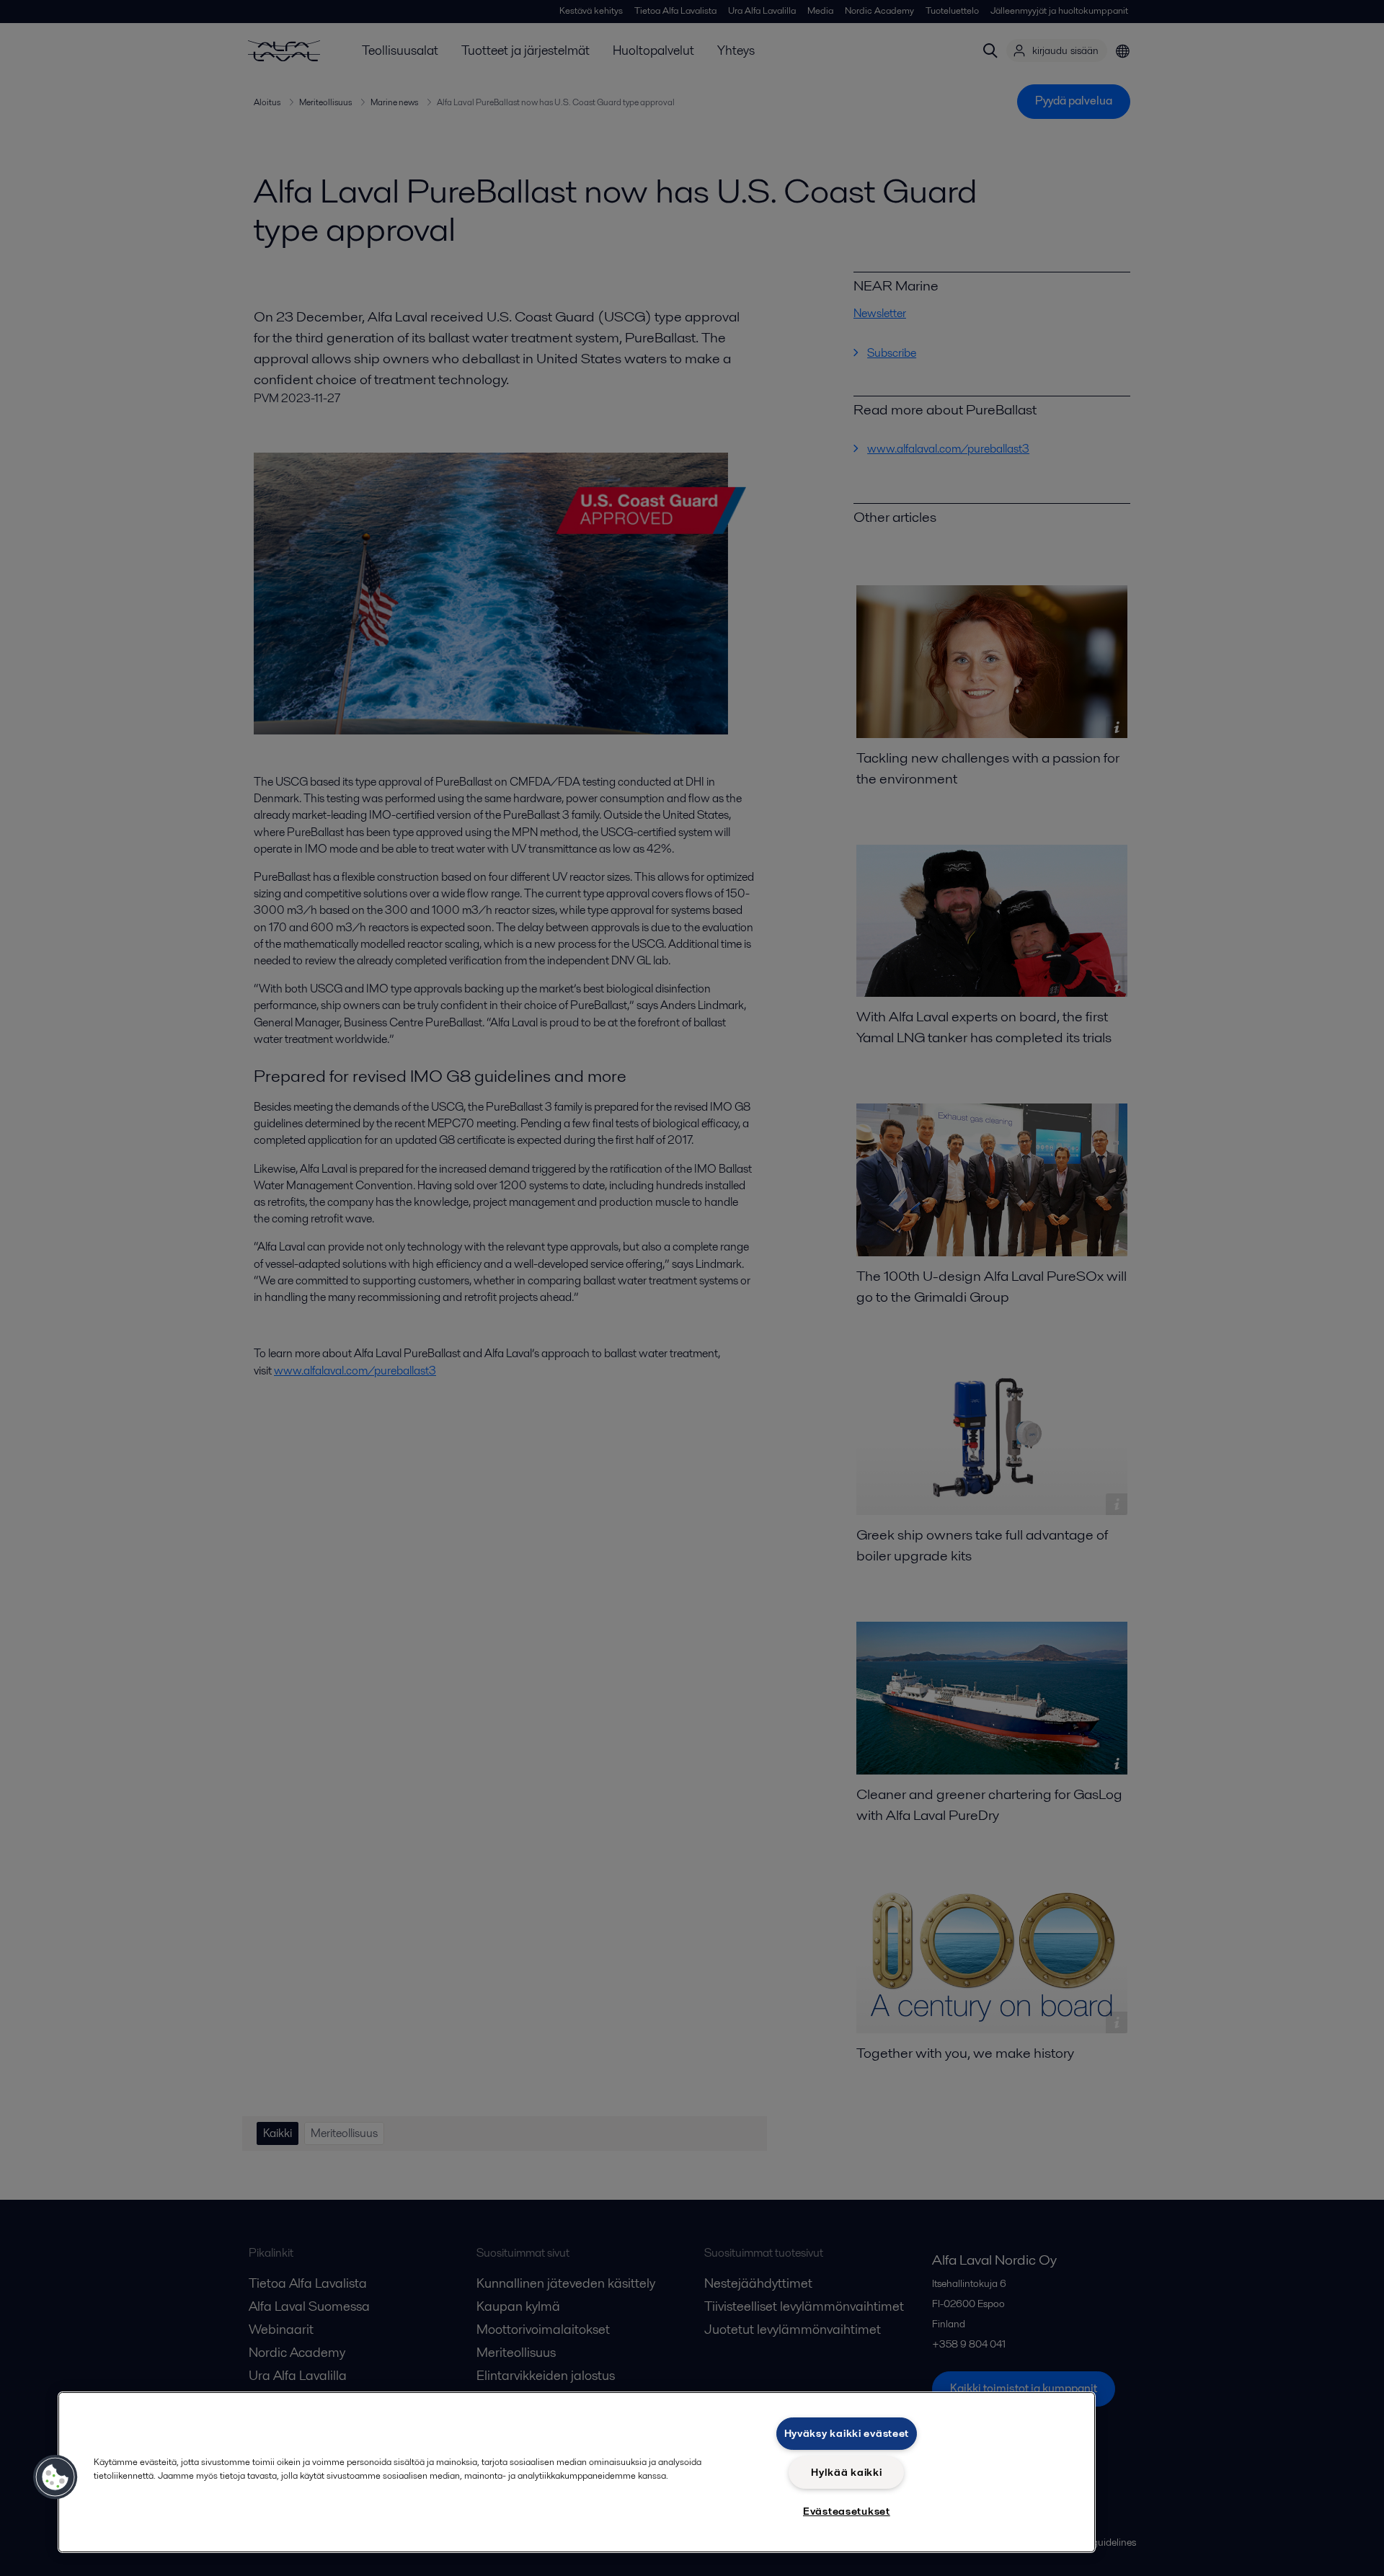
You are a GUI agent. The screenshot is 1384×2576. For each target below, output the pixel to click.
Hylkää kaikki (846, 2472)
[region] (577, 2472)
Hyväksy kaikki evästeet (847, 2433)
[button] (56, 2477)
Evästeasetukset (847, 2511)
